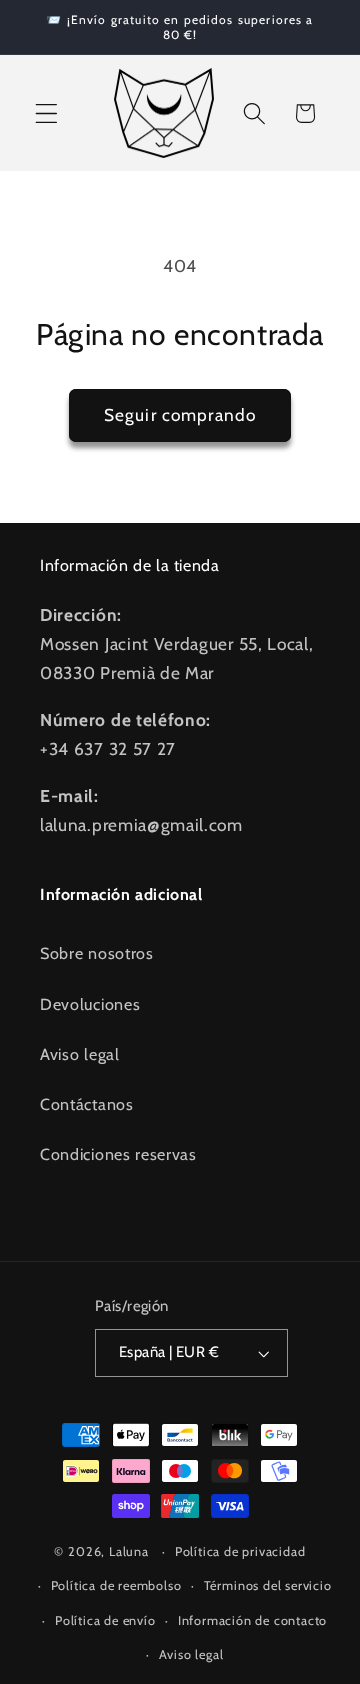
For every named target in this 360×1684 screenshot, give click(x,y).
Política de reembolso (116, 1585)
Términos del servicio (268, 1585)
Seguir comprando (180, 414)
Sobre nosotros (97, 953)
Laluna (129, 1551)
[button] (46, 113)
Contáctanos (87, 1104)
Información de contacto (253, 1620)
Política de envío (105, 1620)
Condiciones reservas (118, 1154)
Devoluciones (90, 1004)
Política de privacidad (240, 1551)
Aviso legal (80, 1054)
